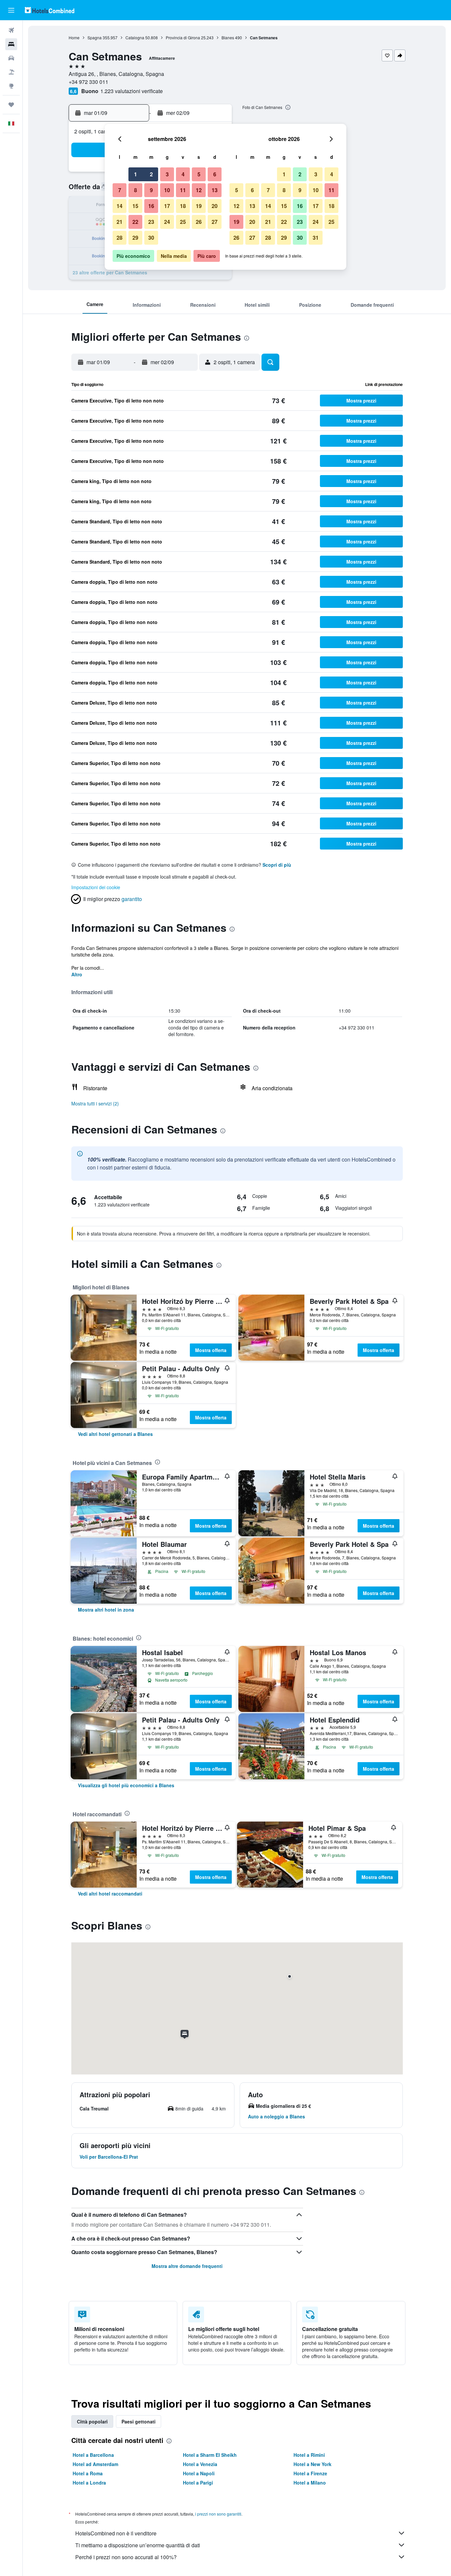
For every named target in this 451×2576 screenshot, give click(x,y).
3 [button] (167, 174)
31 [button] (316, 238)
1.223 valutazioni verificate (132, 91)
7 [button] (120, 190)
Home (74, 37)
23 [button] (151, 222)
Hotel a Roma (88, 2473)
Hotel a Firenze (310, 2473)
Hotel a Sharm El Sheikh (210, 2455)
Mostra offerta (211, 1350)
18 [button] (183, 206)
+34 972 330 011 (88, 82)
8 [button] (136, 190)
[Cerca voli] (11, 30)
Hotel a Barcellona (93, 2455)
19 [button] (199, 206)
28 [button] (120, 238)
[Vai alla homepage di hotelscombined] (50, 10)
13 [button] (215, 190)
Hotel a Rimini (309, 2455)
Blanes (228, 37)
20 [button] (215, 206)
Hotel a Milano (310, 2483)
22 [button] (135, 222)
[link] (115, 1434)
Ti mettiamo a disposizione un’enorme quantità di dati (138, 2545)
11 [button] (183, 190)
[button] (11, 10)
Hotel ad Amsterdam (95, 2464)
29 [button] (135, 238)
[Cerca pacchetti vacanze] (11, 72)
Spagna (95, 37)
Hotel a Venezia (200, 2464)
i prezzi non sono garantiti (218, 2514)
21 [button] (120, 222)
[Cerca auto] (11, 58)
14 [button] (120, 206)
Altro (77, 974)
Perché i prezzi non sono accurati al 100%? (126, 2557)
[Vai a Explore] (11, 86)
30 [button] (151, 238)
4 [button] (183, 174)
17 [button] (167, 206)
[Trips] (11, 105)
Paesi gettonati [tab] (139, 2421)
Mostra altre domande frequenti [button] (187, 2266)
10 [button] (167, 190)
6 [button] (215, 174)
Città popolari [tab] (92, 2421)
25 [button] (183, 222)
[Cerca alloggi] (11, 44)
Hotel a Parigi (198, 2483)
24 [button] (167, 222)
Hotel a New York (312, 2464)
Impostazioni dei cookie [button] (96, 887)
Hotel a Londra (89, 2483)
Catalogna (135, 37)
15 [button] (135, 206)
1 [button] (136, 174)
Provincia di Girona (183, 37)
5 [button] (199, 174)
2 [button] (151, 174)
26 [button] (199, 222)
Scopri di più (277, 865)
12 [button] (199, 190)
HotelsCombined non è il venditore (116, 2533)
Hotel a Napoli (199, 2473)
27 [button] (215, 222)
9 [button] (151, 190)
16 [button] (151, 206)
